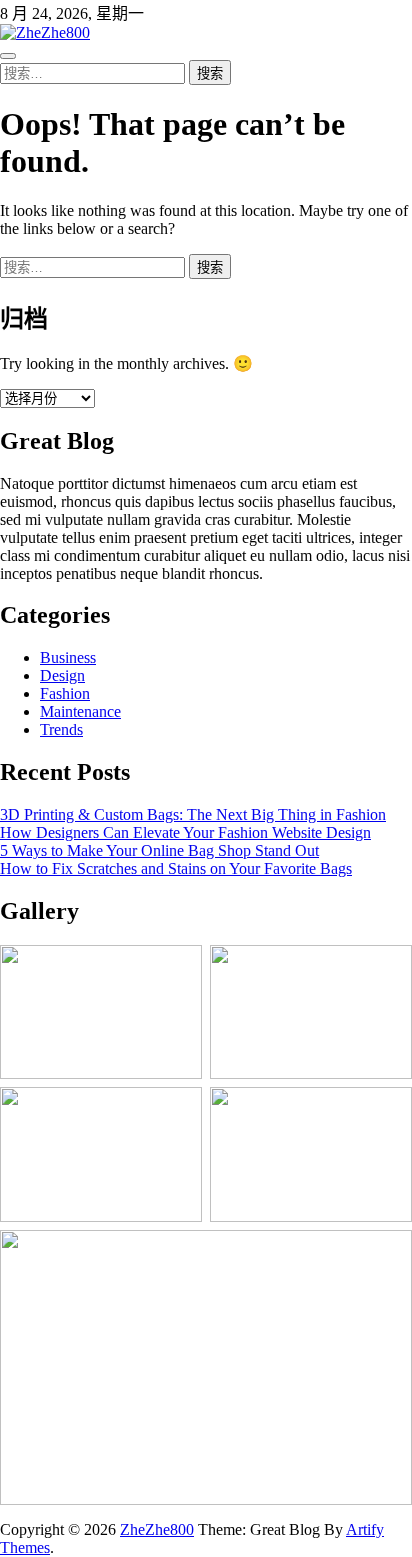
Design (62, 675)
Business (68, 657)
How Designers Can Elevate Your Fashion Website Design (185, 832)
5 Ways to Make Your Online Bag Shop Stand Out (159, 850)
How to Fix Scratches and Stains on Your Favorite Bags (176, 868)
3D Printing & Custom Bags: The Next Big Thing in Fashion (193, 814)
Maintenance (80, 711)
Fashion (65, 693)
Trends (61, 729)
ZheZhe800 (157, 1529)
